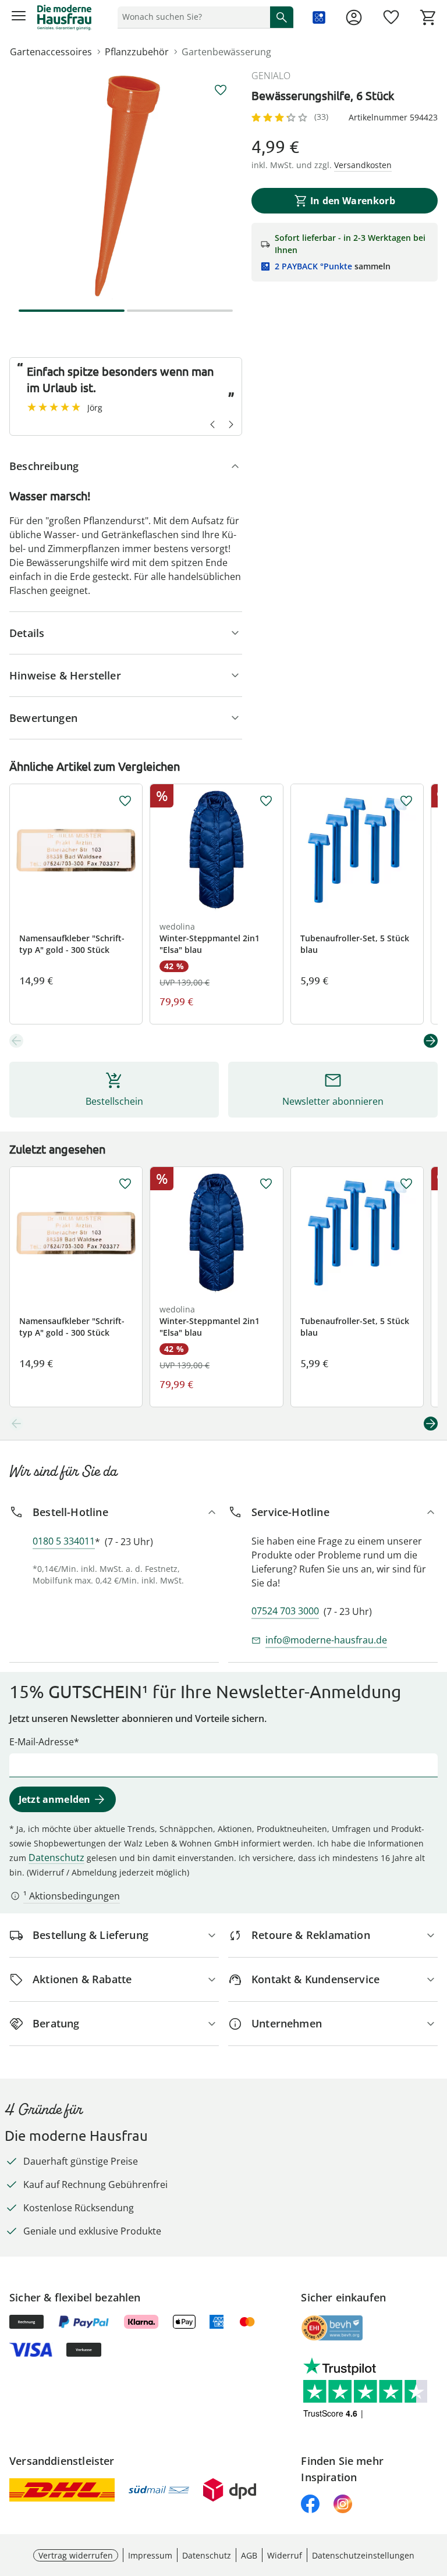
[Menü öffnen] (19, 17)
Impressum (150, 2555)
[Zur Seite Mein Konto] (354, 17)
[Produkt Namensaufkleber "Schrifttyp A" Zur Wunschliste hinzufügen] (125, 801)
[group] (126, 185)
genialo (271, 76)
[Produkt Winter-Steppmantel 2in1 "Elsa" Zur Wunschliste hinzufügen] (266, 801)
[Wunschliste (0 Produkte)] (391, 17)
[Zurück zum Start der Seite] (435, 2495)
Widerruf (285, 2555)
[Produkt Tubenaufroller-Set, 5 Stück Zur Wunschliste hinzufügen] (406, 801)
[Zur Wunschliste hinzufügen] (221, 90)
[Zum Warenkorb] (428, 17)
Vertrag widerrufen (76, 2555)
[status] (191, 17)
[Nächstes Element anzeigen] (431, 1041)
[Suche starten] (282, 17)
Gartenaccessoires (51, 52)
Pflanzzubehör (137, 52)
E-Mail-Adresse (42, 1742)
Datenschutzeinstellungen (363, 2555)
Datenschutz (56, 1858)
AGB (249, 2555)
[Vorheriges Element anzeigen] (16, 1041)
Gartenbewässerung (226, 52)
